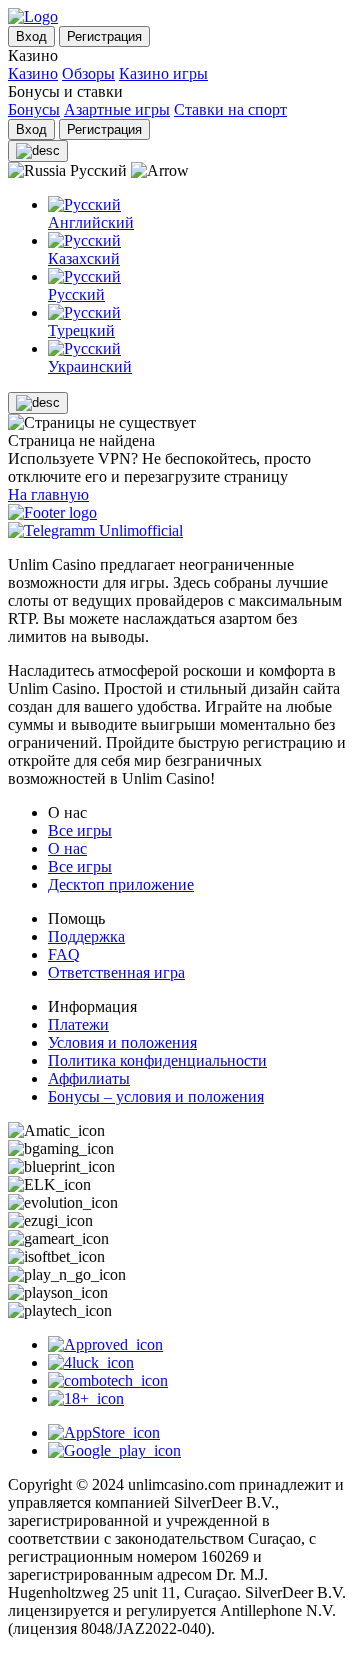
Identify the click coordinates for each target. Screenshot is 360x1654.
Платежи (78, 1024)
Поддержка (86, 936)
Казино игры (163, 73)
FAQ (64, 954)
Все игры (80, 830)
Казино (33, 73)
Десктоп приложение (121, 884)
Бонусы (34, 109)
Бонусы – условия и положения (156, 1096)
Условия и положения (122, 1042)
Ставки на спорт (230, 109)
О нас (67, 848)
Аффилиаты (89, 1078)
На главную (48, 494)
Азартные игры (117, 109)
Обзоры (88, 73)
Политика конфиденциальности (157, 1060)
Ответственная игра (116, 972)
